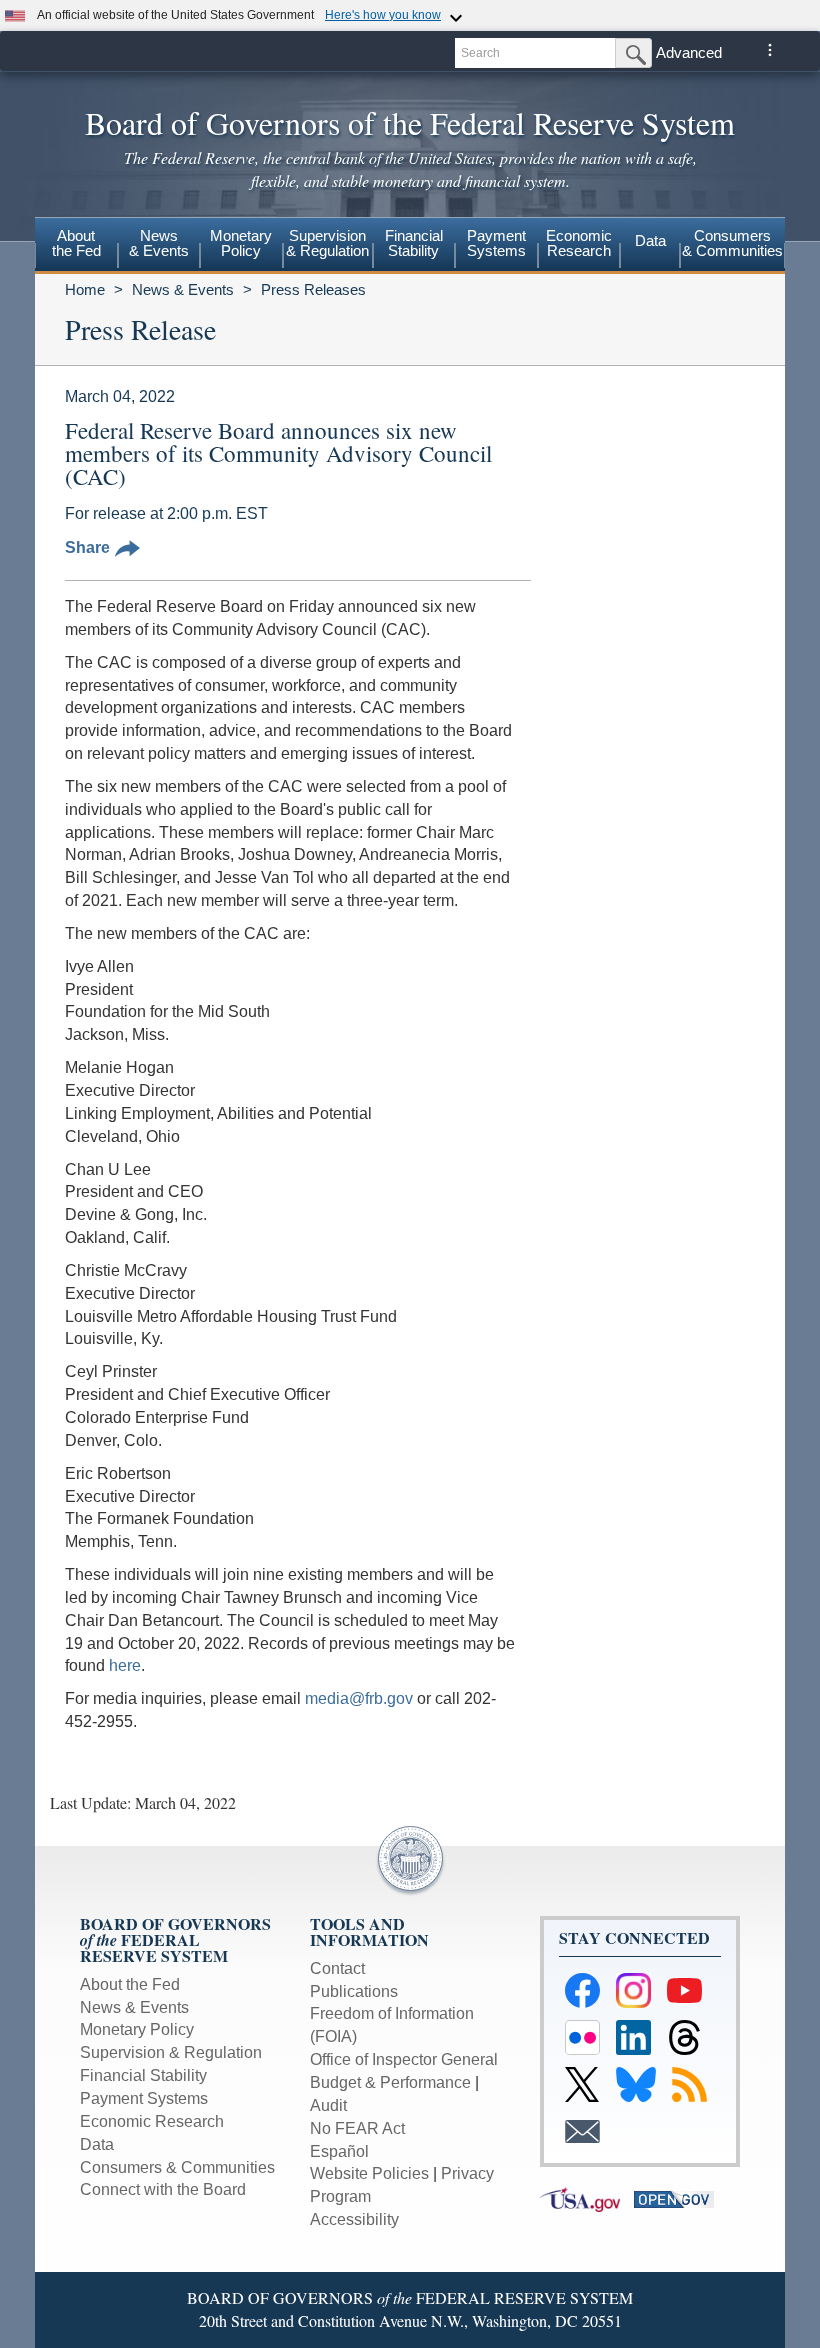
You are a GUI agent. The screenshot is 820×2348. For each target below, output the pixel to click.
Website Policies (369, 2173)
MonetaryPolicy (241, 243)
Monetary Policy (137, 2029)
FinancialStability (414, 243)
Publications (354, 1991)
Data (650, 240)
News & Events (183, 289)
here (125, 1665)
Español (339, 2151)
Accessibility (354, 2219)
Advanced (689, 52)
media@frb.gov (359, 1698)
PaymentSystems (496, 243)
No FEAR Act (357, 2128)
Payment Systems (144, 2098)
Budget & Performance (390, 2082)
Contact (337, 1968)
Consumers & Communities (732, 243)
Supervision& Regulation (327, 243)
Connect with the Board (163, 2189)
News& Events (159, 243)
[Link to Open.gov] (679, 2198)
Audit (328, 2105)
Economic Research (152, 2121)
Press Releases (313, 289)
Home (85, 289)
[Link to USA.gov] (587, 2198)
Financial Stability (143, 2075)
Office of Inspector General (404, 2059)
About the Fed (130, 1984)
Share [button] (87, 547)
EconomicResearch (579, 243)
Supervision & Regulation (171, 2052)
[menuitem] (76, 246)
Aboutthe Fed (76, 243)
